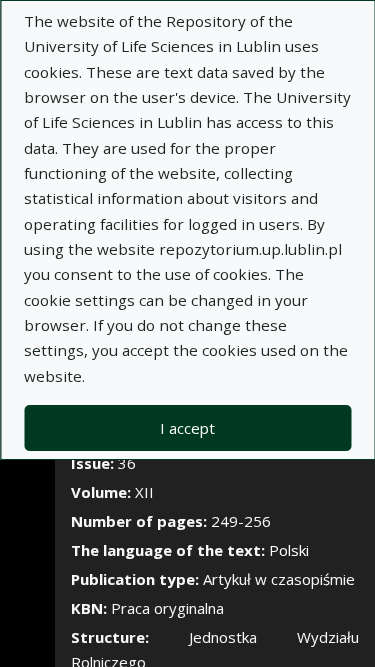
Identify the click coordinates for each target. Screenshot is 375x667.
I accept (187, 428)
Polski (289, 550)
